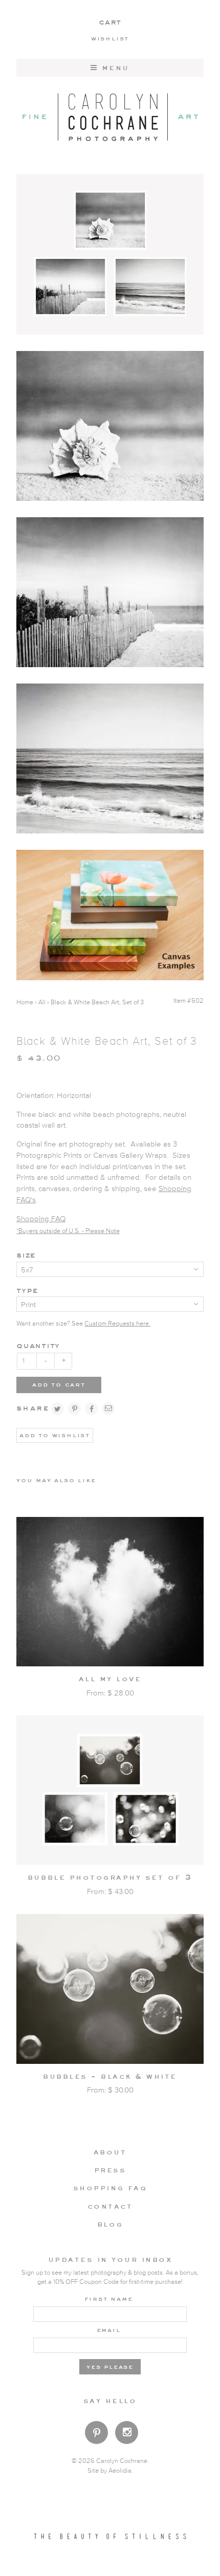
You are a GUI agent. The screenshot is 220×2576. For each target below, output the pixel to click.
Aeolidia (120, 2471)
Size (26, 1255)
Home (25, 1003)
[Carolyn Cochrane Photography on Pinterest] (96, 2435)
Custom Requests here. (117, 1324)
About (110, 2152)
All (42, 1003)
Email (109, 2329)
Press (110, 2170)
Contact (110, 2206)
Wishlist (110, 38)
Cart (110, 22)
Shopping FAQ (41, 1219)
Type (27, 1290)
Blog (110, 2224)
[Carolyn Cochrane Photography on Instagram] (127, 2434)
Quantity (38, 1345)
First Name (109, 2298)
